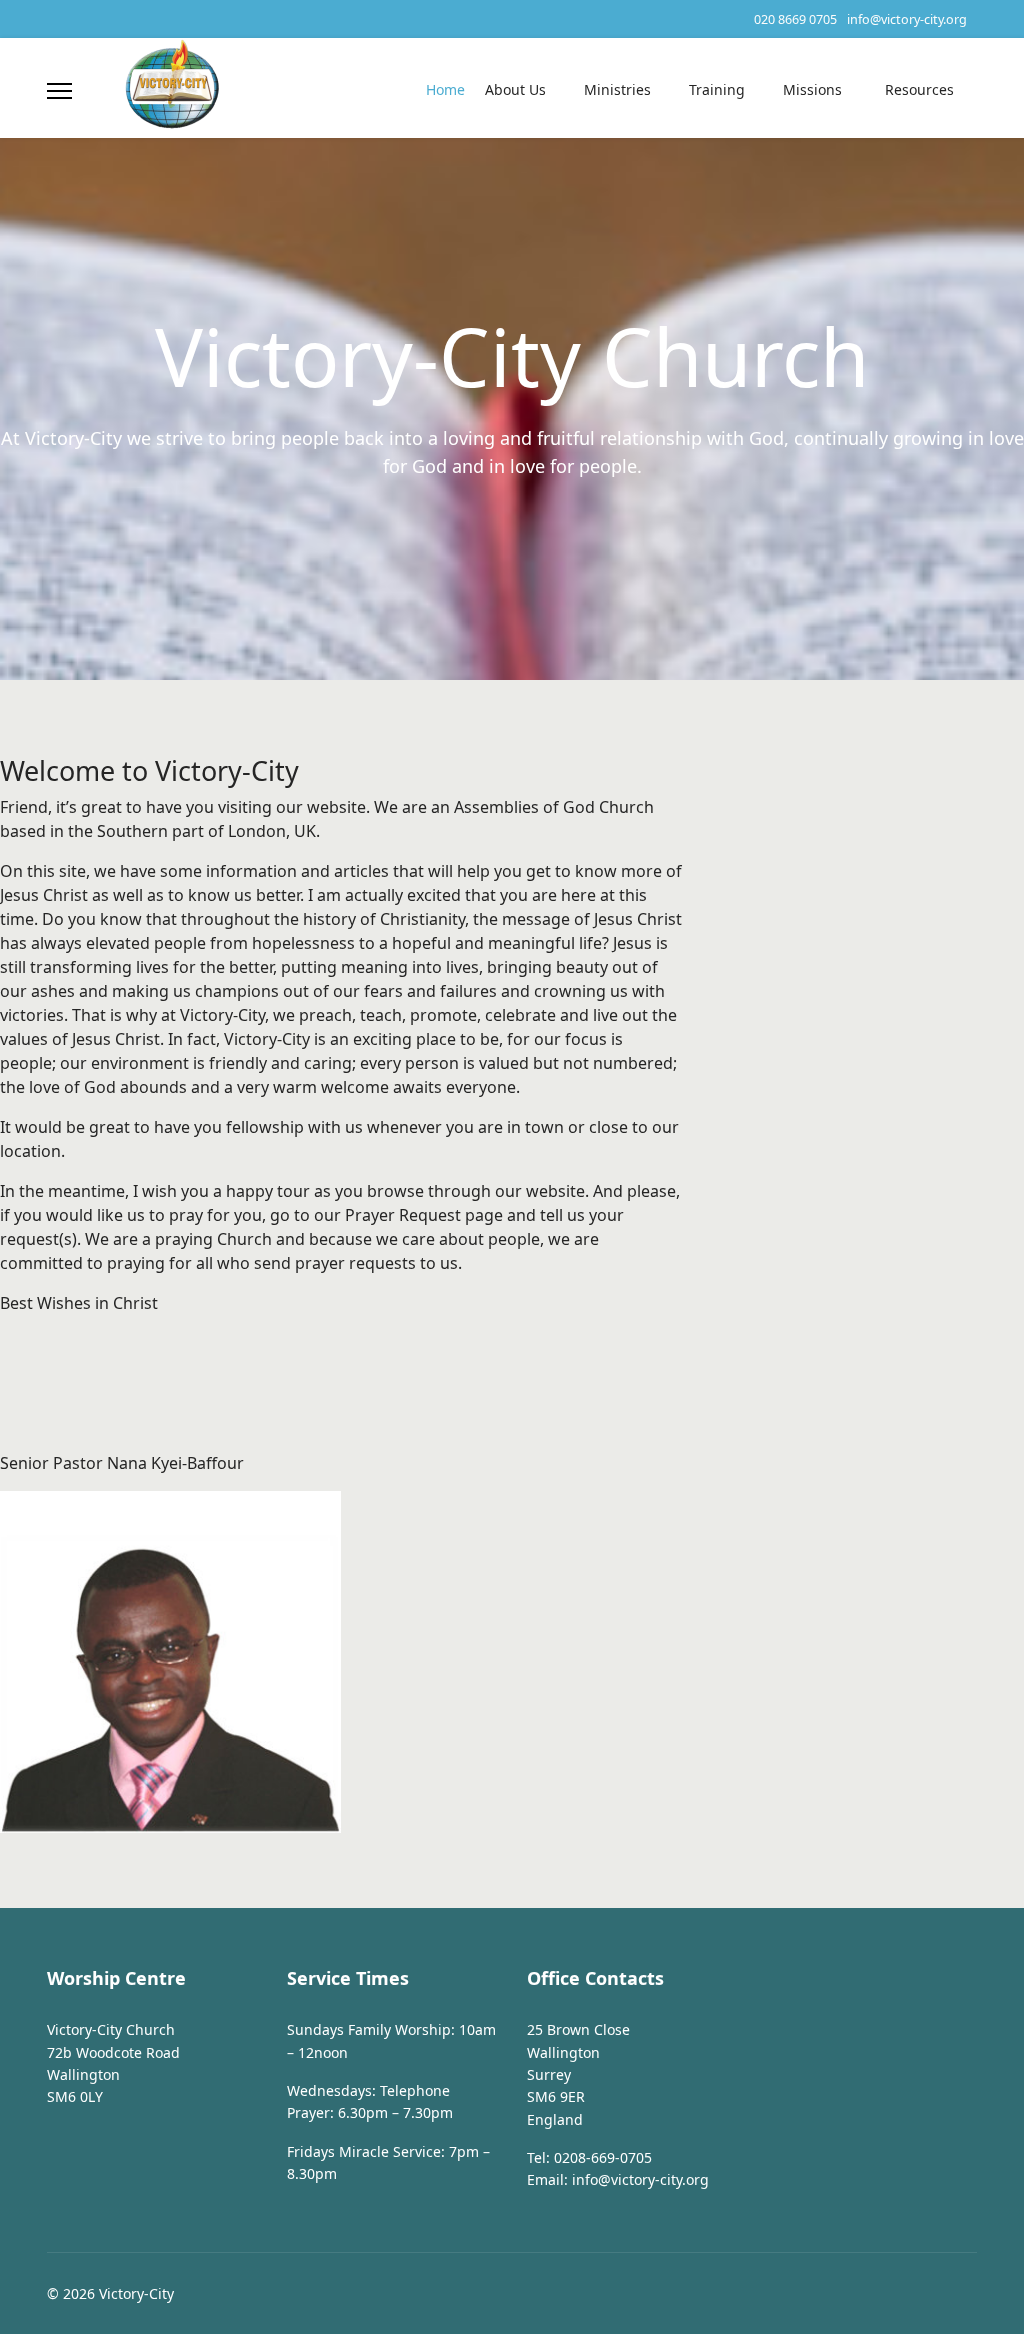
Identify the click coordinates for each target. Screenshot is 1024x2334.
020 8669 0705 (795, 19)
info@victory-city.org (907, 19)
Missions (812, 89)
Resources (919, 89)
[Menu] (59, 91)
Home (445, 89)
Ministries (617, 89)
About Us (515, 89)
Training (717, 89)
